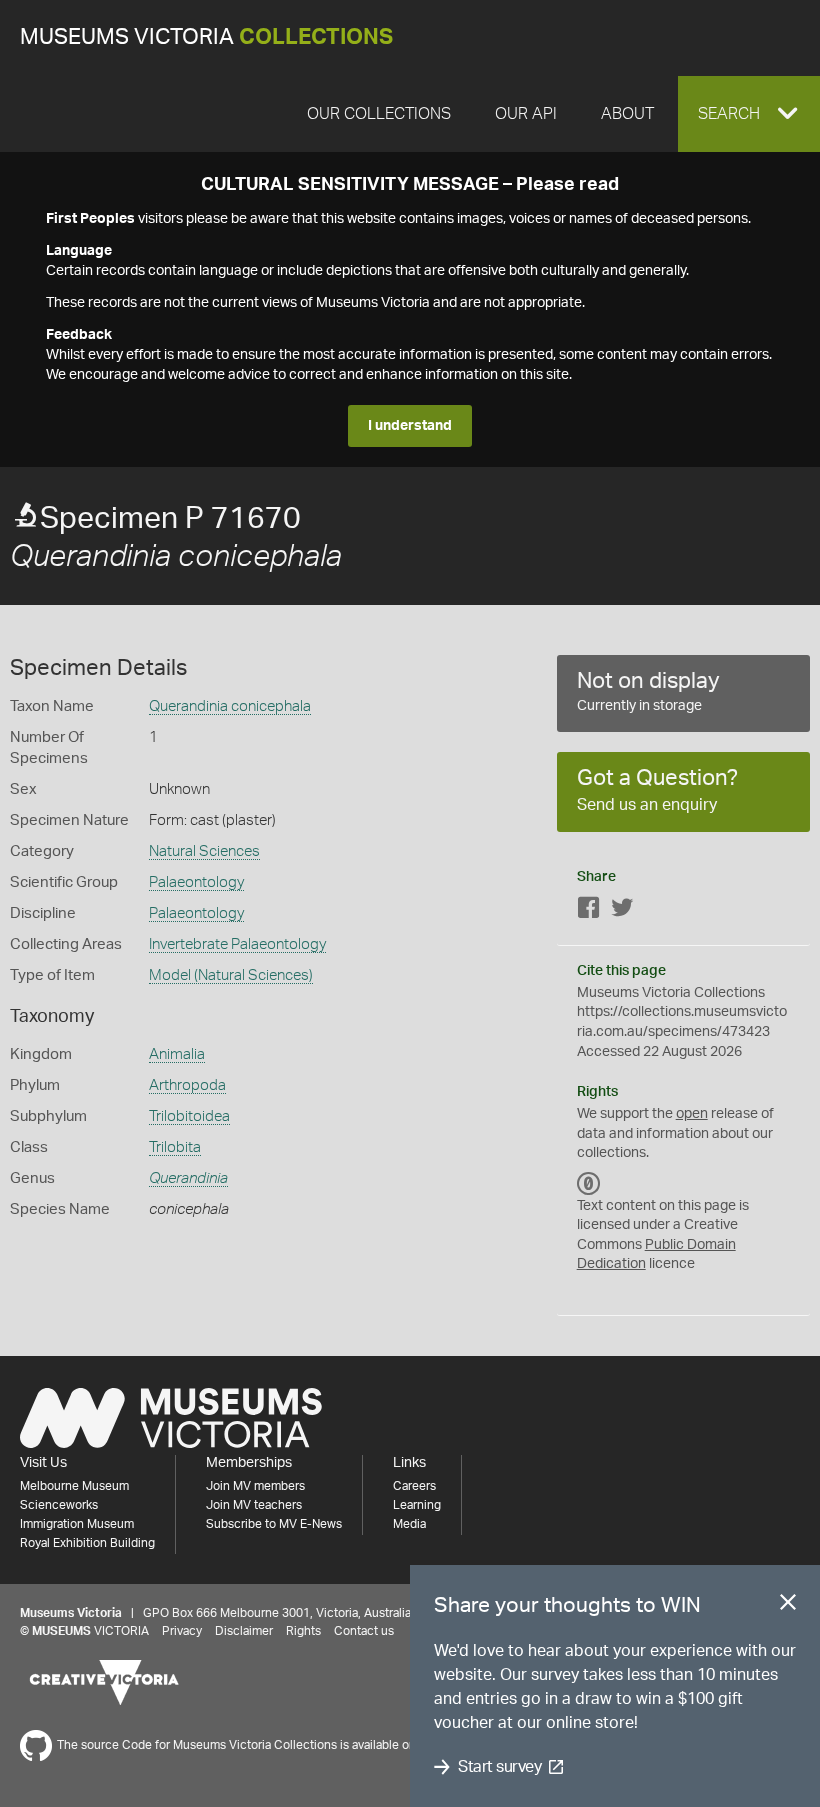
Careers (414, 1486)
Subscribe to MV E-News (274, 1524)
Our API (526, 114)
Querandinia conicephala (230, 706)
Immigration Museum (77, 1524)
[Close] (788, 1606)
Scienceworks (59, 1505)
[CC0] (589, 1184)
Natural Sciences (204, 851)
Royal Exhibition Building (87, 1543)
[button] (749, 114)
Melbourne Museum (74, 1486)
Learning (417, 1505)
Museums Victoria (206, 37)
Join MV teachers (254, 1505)
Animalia (177, 1054)
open (692, 1114)
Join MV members (255, 1486)
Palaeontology (196, 882)
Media (409, 1524)
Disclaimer (244, 1631)
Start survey (499, 1767)
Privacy (182, 1631)
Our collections (379, 114)
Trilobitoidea (189, 1116)
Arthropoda (187, 1085)
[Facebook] (589, 911)
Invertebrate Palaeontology (237, 944)
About (627, 114)
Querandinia (188, 1178)
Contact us (364, 1631)
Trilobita (175, 1147)
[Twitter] (622, 911)
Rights (303, 1631)
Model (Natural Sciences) (231, 975)
